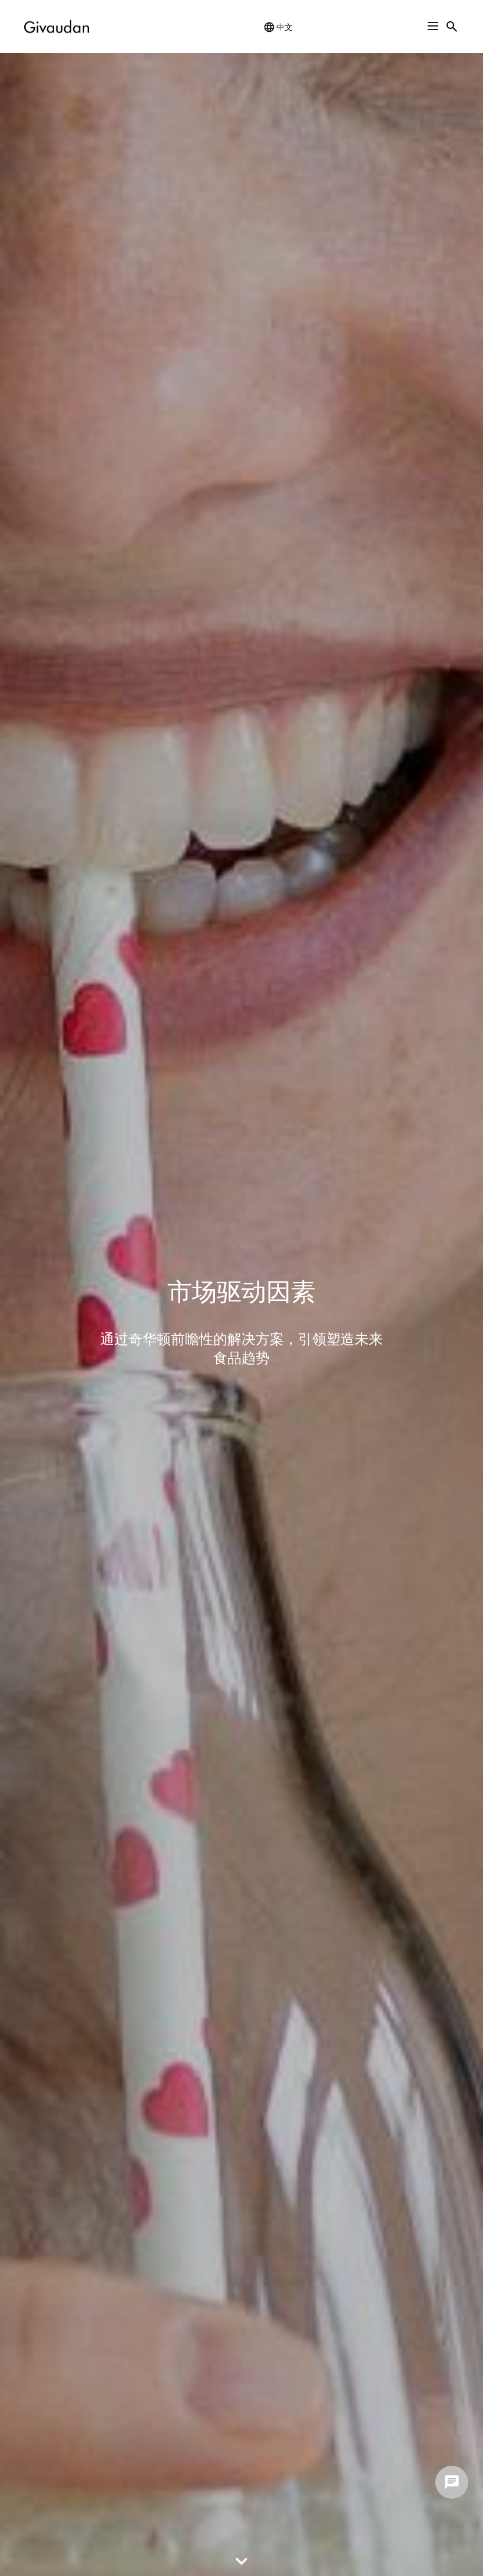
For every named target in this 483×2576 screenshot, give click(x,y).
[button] (433, 26)
